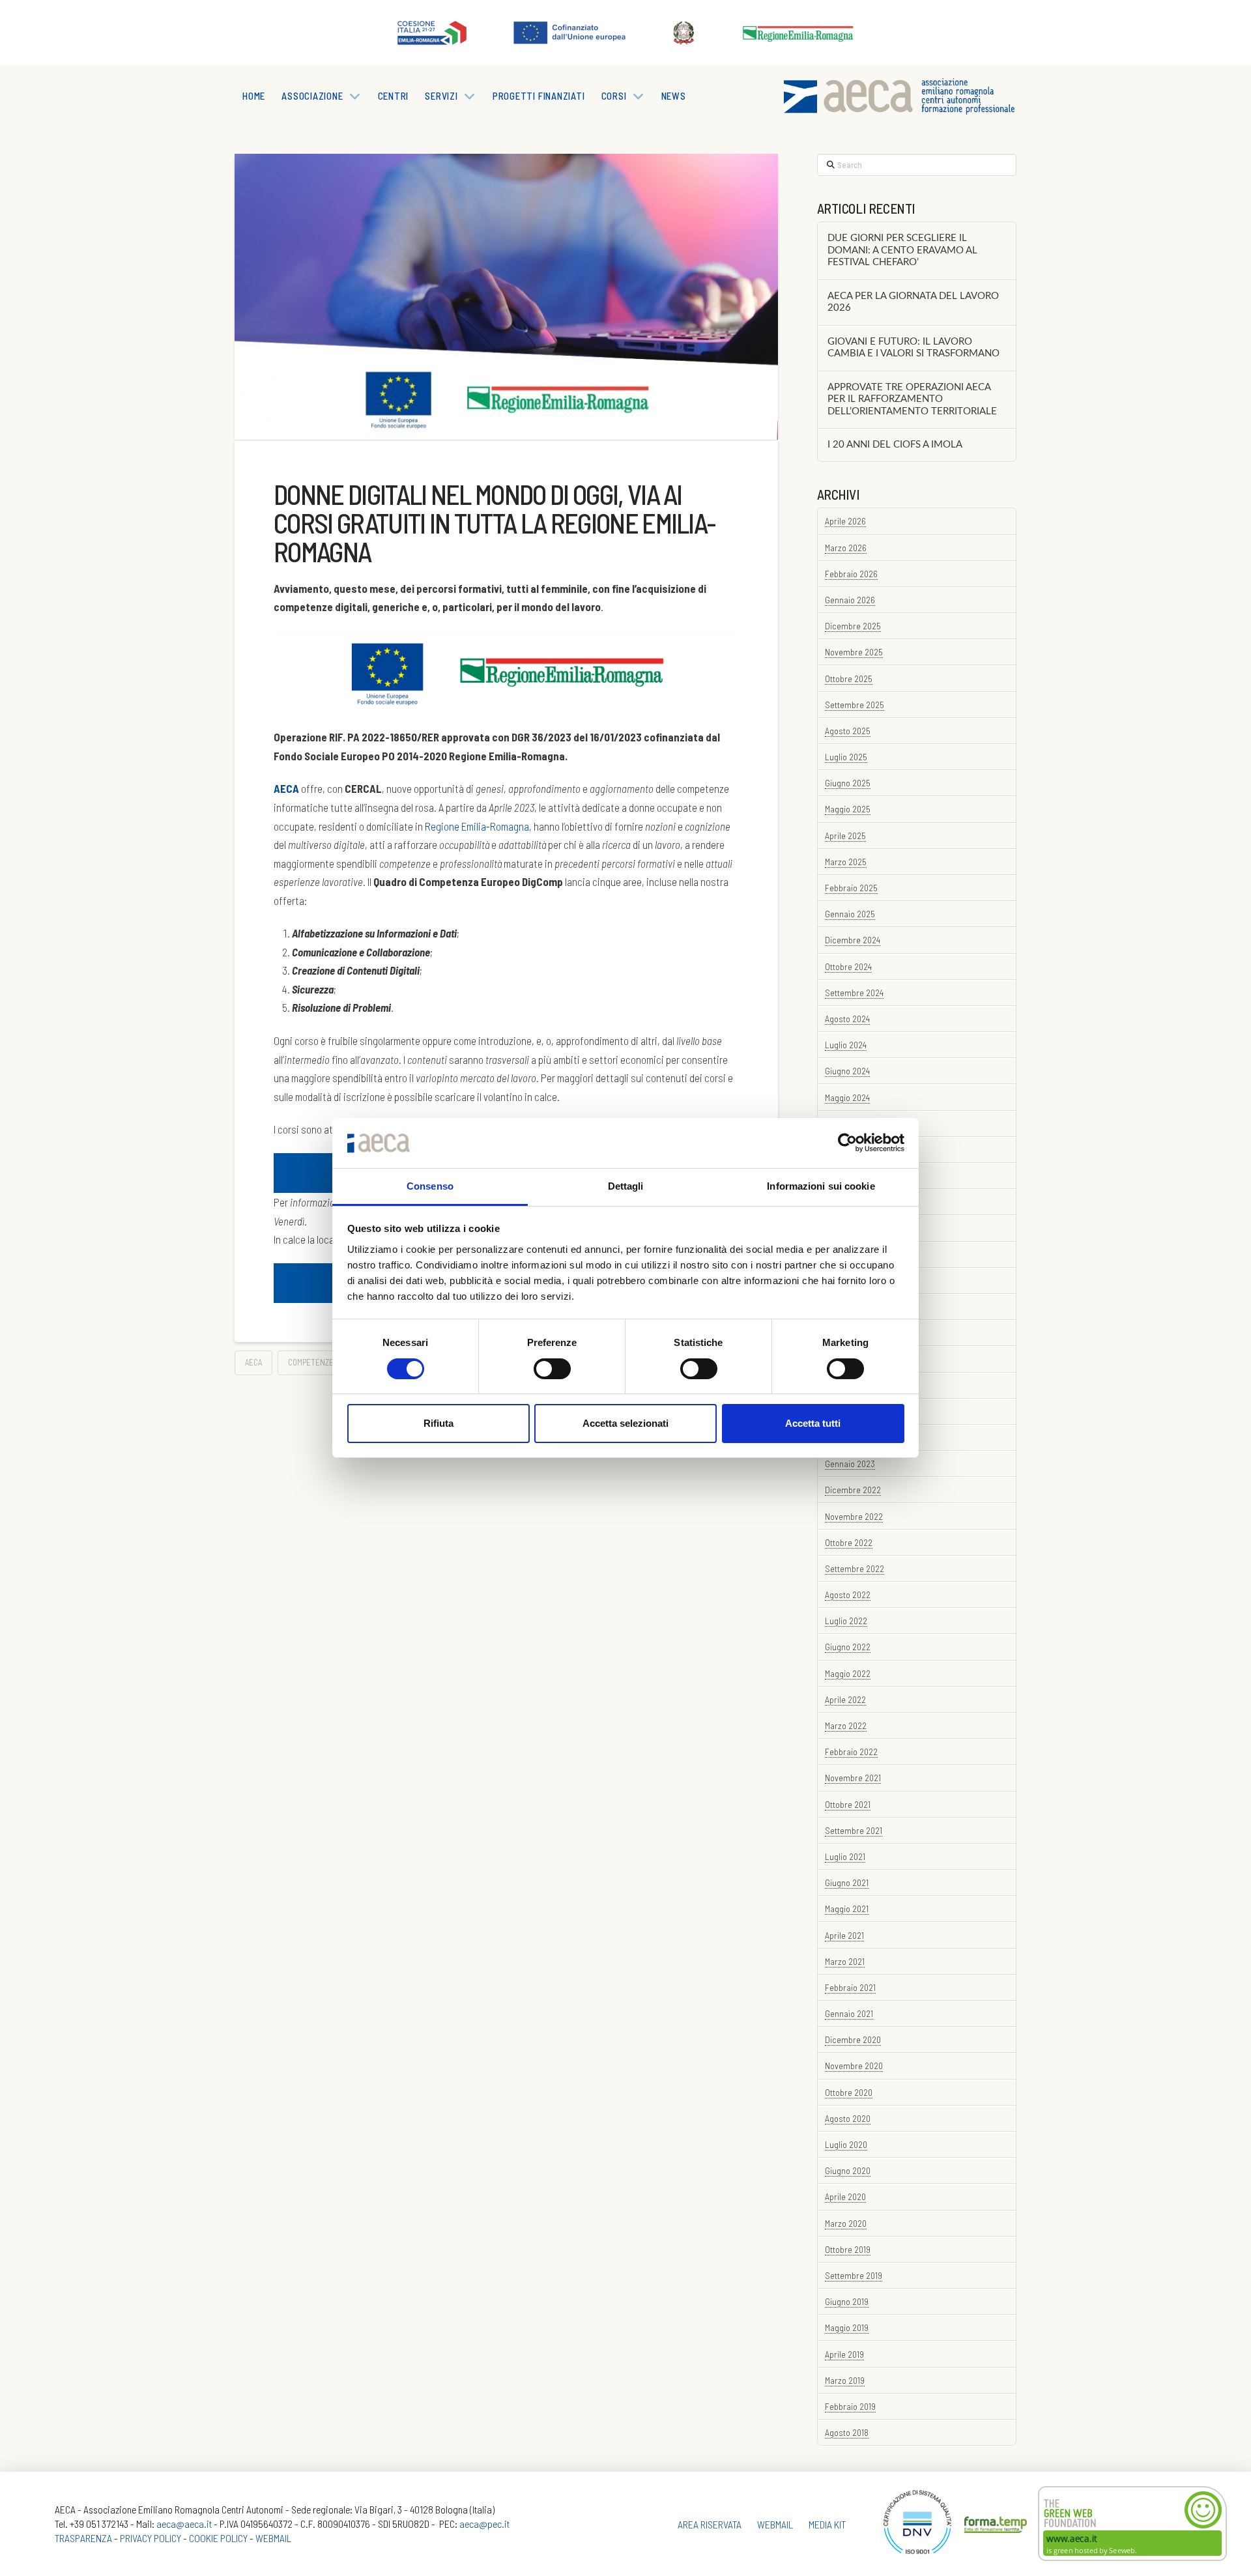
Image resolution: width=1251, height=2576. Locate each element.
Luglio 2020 (846, 2144)
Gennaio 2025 (850, 914)
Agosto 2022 (848, 1595)
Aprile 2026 (845, 521)
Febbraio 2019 (850, 2406)
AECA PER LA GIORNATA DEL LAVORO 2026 (913, 302)
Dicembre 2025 (853, 626)
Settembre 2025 (855, 705)
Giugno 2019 (847, 2301)
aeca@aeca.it (184, 2524)
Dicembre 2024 (853, 940)
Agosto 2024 (847, 1019)
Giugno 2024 (847, 1071)
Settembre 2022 (855, 1568)
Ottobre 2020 (849, 2092)
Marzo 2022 (846, 1725)
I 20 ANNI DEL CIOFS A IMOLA (895, 445)
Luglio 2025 (846, 757)
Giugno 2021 (847, 1882)
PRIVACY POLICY (151, 2538)
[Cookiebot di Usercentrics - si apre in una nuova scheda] (847, 1143)
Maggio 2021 (847, 1909)
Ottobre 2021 (848, 1804)
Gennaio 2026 (850, 600)
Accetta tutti (813, 1423)
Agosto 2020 (848, 2118)
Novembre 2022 (854, 1516)
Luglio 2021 (845, 1856)
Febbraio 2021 (850, 1987)
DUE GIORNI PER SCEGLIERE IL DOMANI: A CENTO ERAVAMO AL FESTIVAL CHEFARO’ (902, 250)
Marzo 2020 (846, 2223)
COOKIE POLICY (218, 2538)
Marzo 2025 (846, 862)
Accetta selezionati (625, 1423)
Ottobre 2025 (849, 679)
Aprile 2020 (845, 2197)
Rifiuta (439, 1423)
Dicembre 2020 (853, 2039)
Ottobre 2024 (848, 966)
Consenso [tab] (430, 1186)
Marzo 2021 (845, 1961)
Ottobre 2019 (848, 2249)
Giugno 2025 (848, 783)
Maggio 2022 (848, 1673)
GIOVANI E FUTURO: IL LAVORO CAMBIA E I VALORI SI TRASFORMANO (913, 348)
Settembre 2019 (854, 2275)
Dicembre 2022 (853, 1490)
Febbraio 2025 (851, 888)
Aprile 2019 (844, 2354)
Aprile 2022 (845, 1699)
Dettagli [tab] (626, 1186)
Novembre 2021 (853, 1778)
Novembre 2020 (854, 2066)
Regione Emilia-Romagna (477, 826)
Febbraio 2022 (851, 1752)
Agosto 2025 (848, 731)
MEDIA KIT (827, 2524)
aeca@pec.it (484, 2524)
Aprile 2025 (845, 836)
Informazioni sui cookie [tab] (821, 1186)
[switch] (552, 1369)
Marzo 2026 (846, 548)
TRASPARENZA (83, 2538)
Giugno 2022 (848, 1647)
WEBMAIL (273, 2538)
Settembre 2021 (854, 1830)
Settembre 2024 (854, 993)
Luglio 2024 (846, 1045)
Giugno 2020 (848, 2170)
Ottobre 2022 (849, 1542)
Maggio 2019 (847, 2327)
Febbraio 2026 (851, 574)
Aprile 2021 (844, 1935)
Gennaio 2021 (849, 2013)
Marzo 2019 (845, 2380)
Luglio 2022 (846, 1621)
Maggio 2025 (848, 809)
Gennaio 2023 (850, 1464)
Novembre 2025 (854, 652)
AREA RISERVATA (710, 2524)
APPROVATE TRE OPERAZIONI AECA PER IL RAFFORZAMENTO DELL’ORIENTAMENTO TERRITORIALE (912, 399)
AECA (253, 1362)
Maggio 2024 (847, 1097)
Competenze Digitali (325, 1362)
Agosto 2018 (847, 2432)
